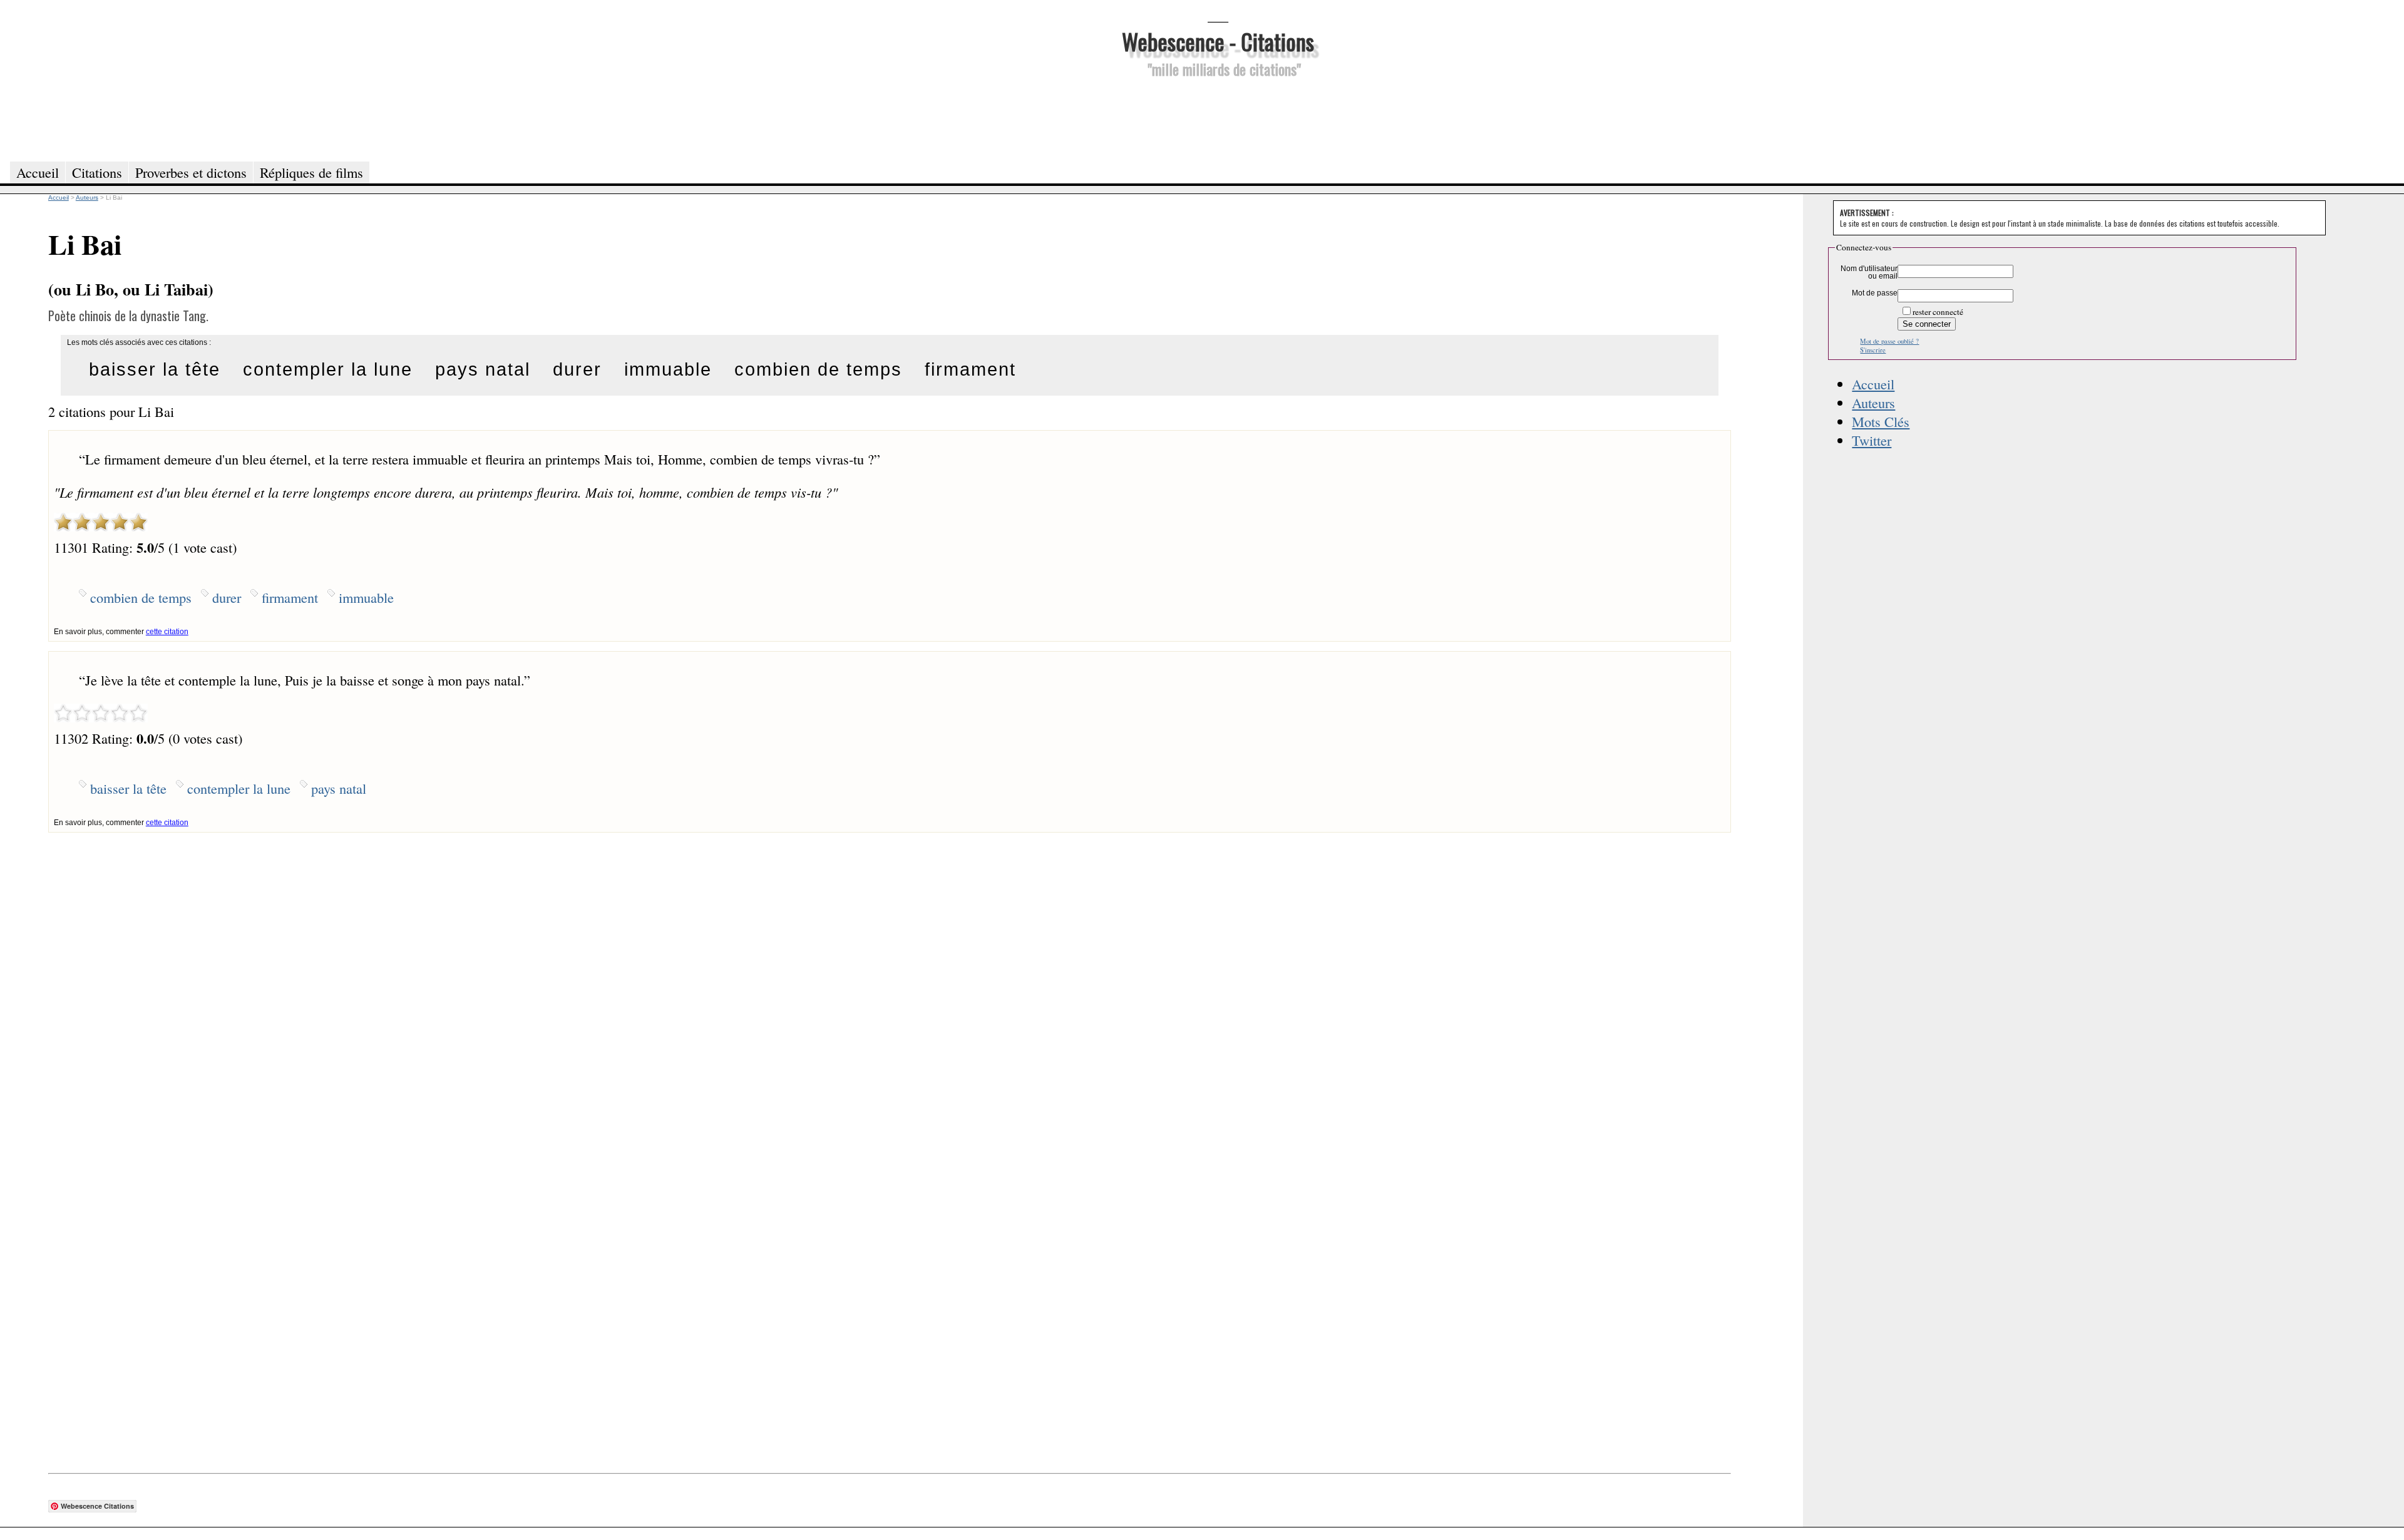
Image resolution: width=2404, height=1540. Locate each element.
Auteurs (1873, 403)
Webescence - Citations (1218, 41)
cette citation (167, 632)
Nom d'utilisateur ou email (1869, 272)
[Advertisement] (1218, 118)
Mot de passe (1875, 293)
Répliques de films (311, 172)
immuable (668, 369)
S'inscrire (1873, 350)
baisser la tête (155, 369)
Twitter (1872, 440)
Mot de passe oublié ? (1889, 341)
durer (577, 369)
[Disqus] (890, 989)
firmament (970, 369)
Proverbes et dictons (191, 172)
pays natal (483, 369)
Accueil (1873, 384)
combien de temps (818, 369)
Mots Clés (1881, 421)
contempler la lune (328, 369)
